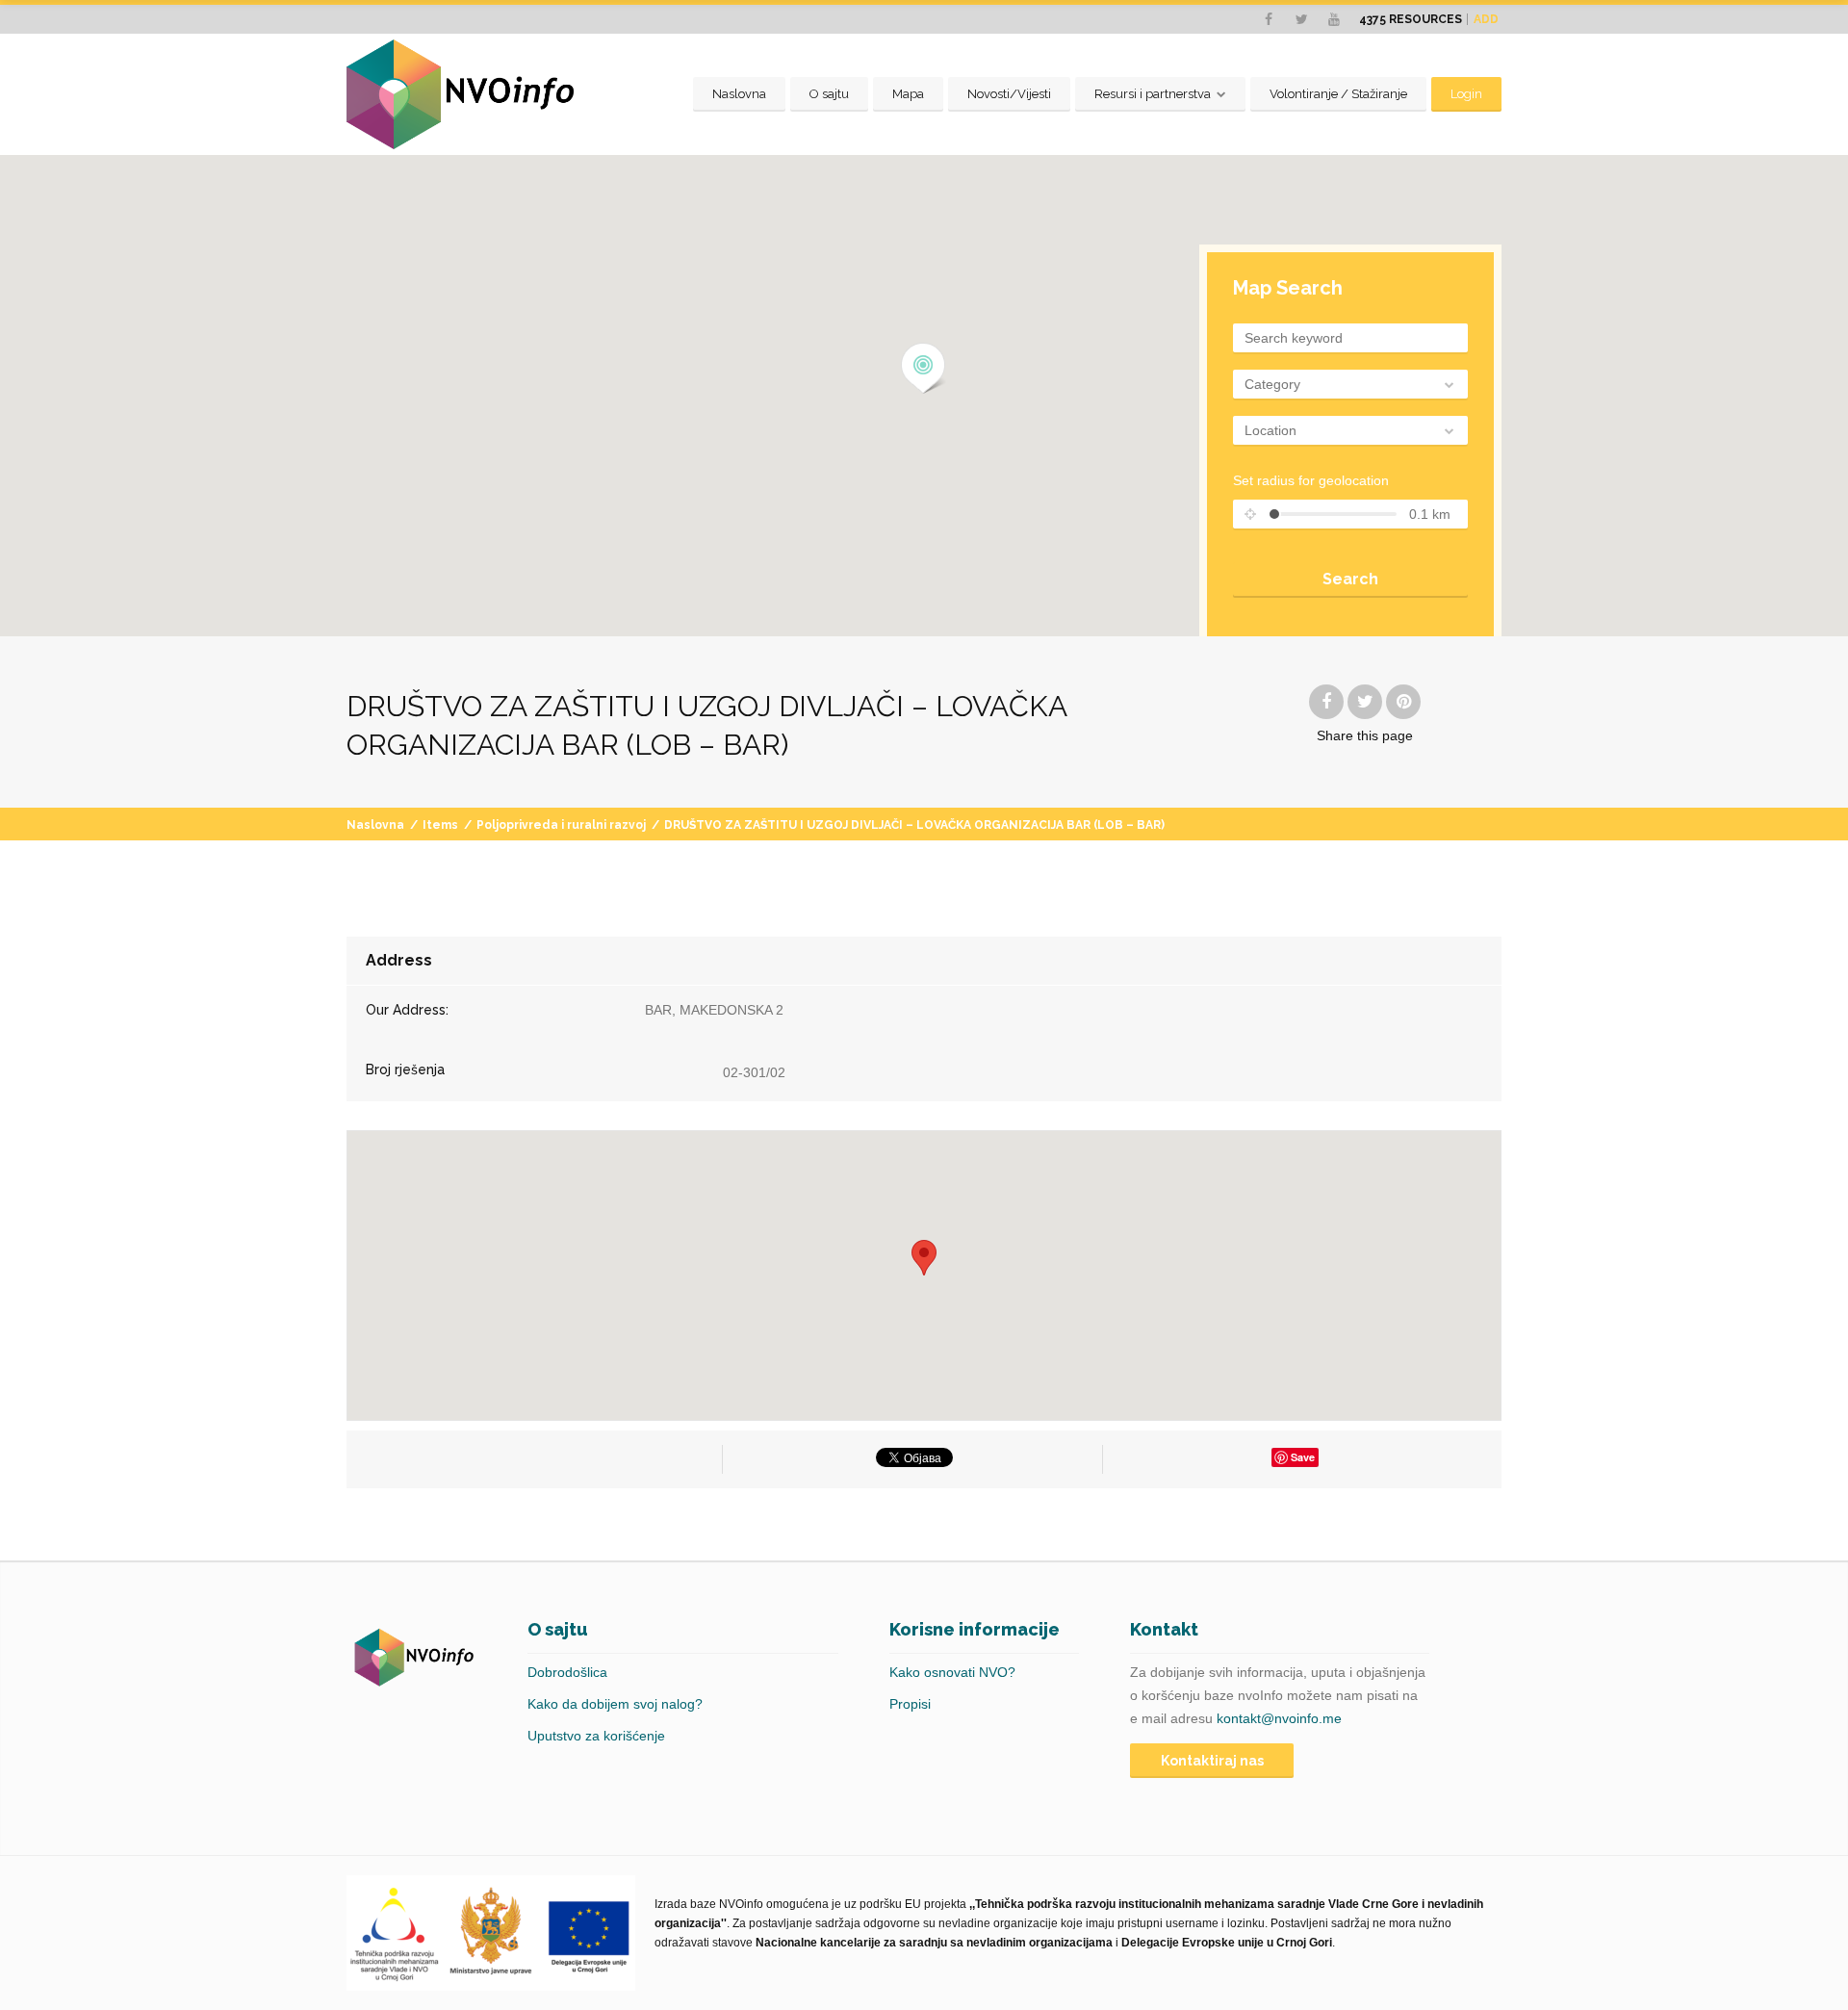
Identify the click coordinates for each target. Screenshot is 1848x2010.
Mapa (908, 94)
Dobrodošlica (567, 1672)
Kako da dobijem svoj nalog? (615, 1704)
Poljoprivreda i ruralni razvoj (561, 825)
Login (1466, 94)
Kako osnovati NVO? (952, 1672)
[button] (924, 369)
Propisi (910, 1704)
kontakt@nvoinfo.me (1279, 1718)
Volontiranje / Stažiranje (1338, 94)
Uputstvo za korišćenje (596, 1736)
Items (440, 825)
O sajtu (829, 94)
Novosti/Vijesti (1009, 94)
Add (1486, 19)
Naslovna (739, 94)
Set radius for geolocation (1311, 480)
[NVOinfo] (460, 94)
